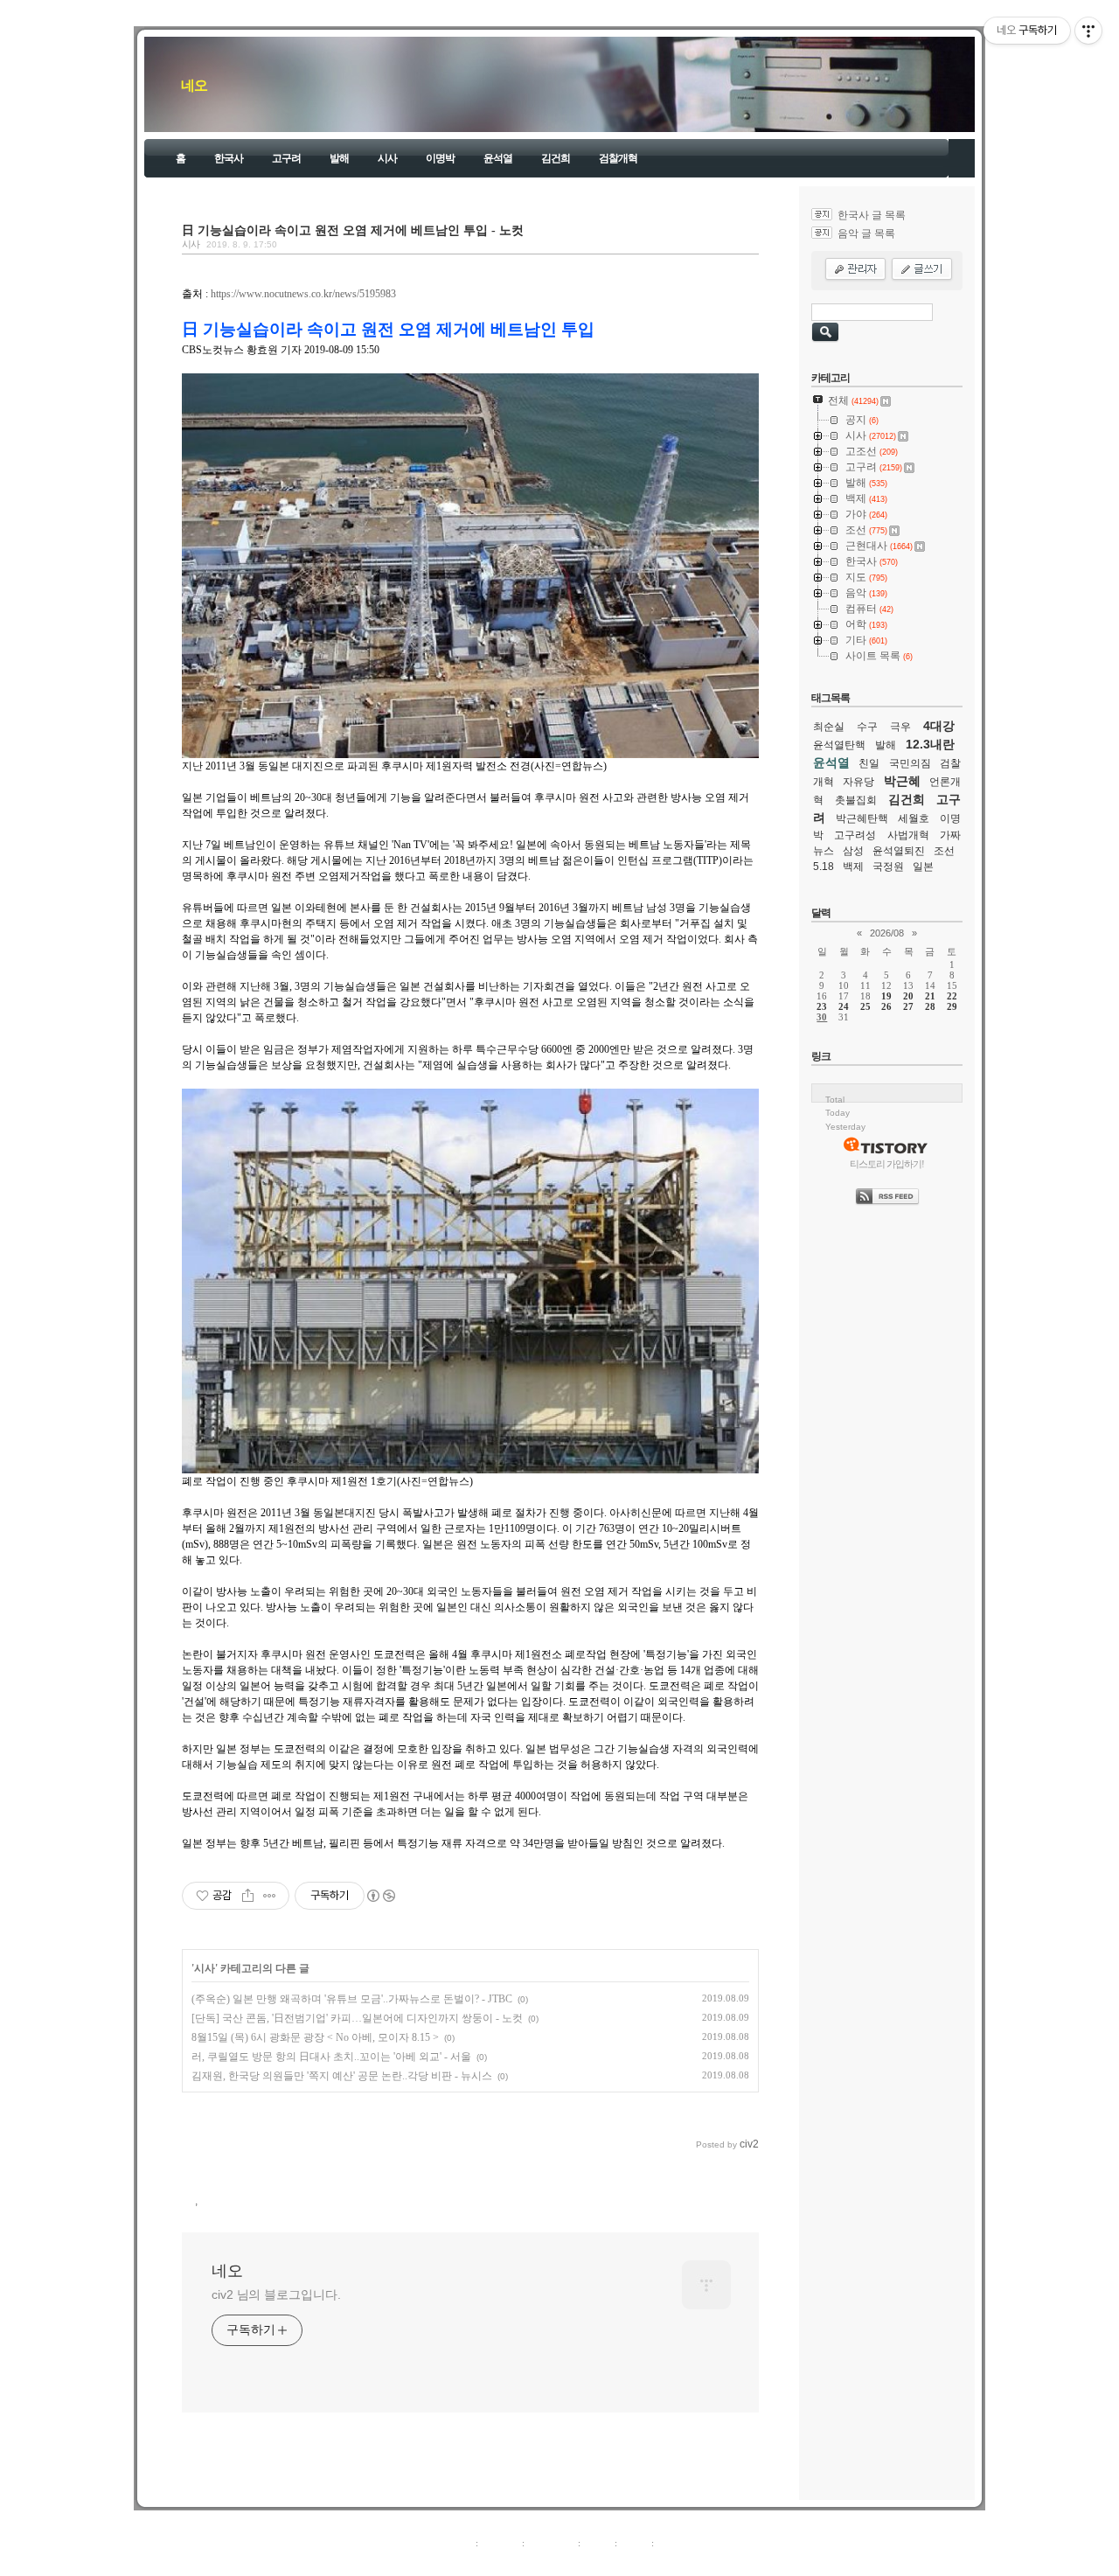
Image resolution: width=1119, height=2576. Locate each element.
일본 (923, 867)
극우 (900, 727)
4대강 (939, 726)
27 (908, 1006)
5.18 (824, 867)
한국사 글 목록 (872, 215)
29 (952, 1006)
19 (886, 996)
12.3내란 (930, 744)
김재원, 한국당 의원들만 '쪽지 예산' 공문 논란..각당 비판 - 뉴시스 (342, 2076)
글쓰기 (671, 2543)
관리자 (634, 2543)
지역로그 (454, 2543)
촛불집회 (856, 800)
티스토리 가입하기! (887, 1164)
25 (865, 1006)
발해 (339, 158)
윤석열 (498, 158)
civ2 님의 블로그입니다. (276, 2294)
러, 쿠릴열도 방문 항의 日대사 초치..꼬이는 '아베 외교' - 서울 (331, 2057)
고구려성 (855, 835)
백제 (853, 867)
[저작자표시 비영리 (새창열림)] (380, 1896)
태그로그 (500, 2543)
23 (822, 1006)
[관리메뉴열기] (1088, 31)
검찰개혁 (618, 158)
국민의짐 (910, 763)
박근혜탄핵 (862, 818)
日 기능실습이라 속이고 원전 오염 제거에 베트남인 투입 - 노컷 (353, 230)
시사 (387, 158)
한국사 (229, 158)
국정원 (888, 867)
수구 (867, 727)
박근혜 (902, 781)
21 (930, 996)
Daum (568, 2562)
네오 (194, 85)
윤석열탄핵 (839, 745)
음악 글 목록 (866, 233)
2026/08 (887, 933)
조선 (944, 851)
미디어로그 (551, 2543)
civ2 (458, 2562)
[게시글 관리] (270, 1896)
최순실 (829, 727)
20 (908, 996)
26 (886, 1006)
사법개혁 (908, 835)
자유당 (858, 782)
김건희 (556, 158)
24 (844, 1006)
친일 (869, 763)
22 (952, 996)
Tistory (656, 2562)
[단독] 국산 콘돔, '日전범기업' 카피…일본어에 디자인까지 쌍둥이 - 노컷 (357, 2018)
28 (930, 1006)
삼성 (853, 851)
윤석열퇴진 (899, 851)
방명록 (598, 2543)
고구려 (286, 158)
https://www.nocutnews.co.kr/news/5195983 (303, 294)
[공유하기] (248, 1896)
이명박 (440, 158)
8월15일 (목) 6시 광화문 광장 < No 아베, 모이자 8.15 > (315, 2037)
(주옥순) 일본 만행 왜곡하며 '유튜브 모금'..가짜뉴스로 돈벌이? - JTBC (352, 1999)
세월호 (914, 818)
